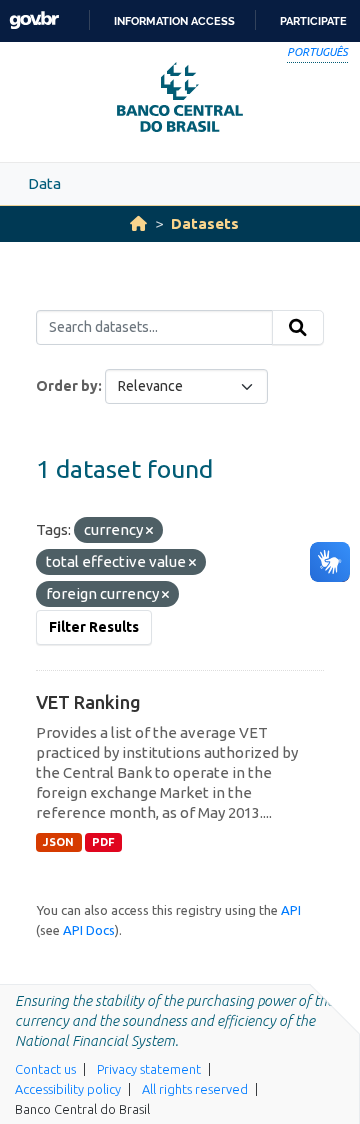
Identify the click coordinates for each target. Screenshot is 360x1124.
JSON (58, 842)
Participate (313, 21)
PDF (103, 842)
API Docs (89, 930)
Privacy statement (149, 1069)
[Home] (138, 223)
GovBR (34, 20)
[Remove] (149, 531)
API (291, 910)
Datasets (205, 223)
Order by (67, 386)
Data (44, 183)
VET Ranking (88, 702)
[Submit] (298, 328)
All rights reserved (195, 1089)
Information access (174, 21)
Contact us (45, 1069)
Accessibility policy (68, 1089)
